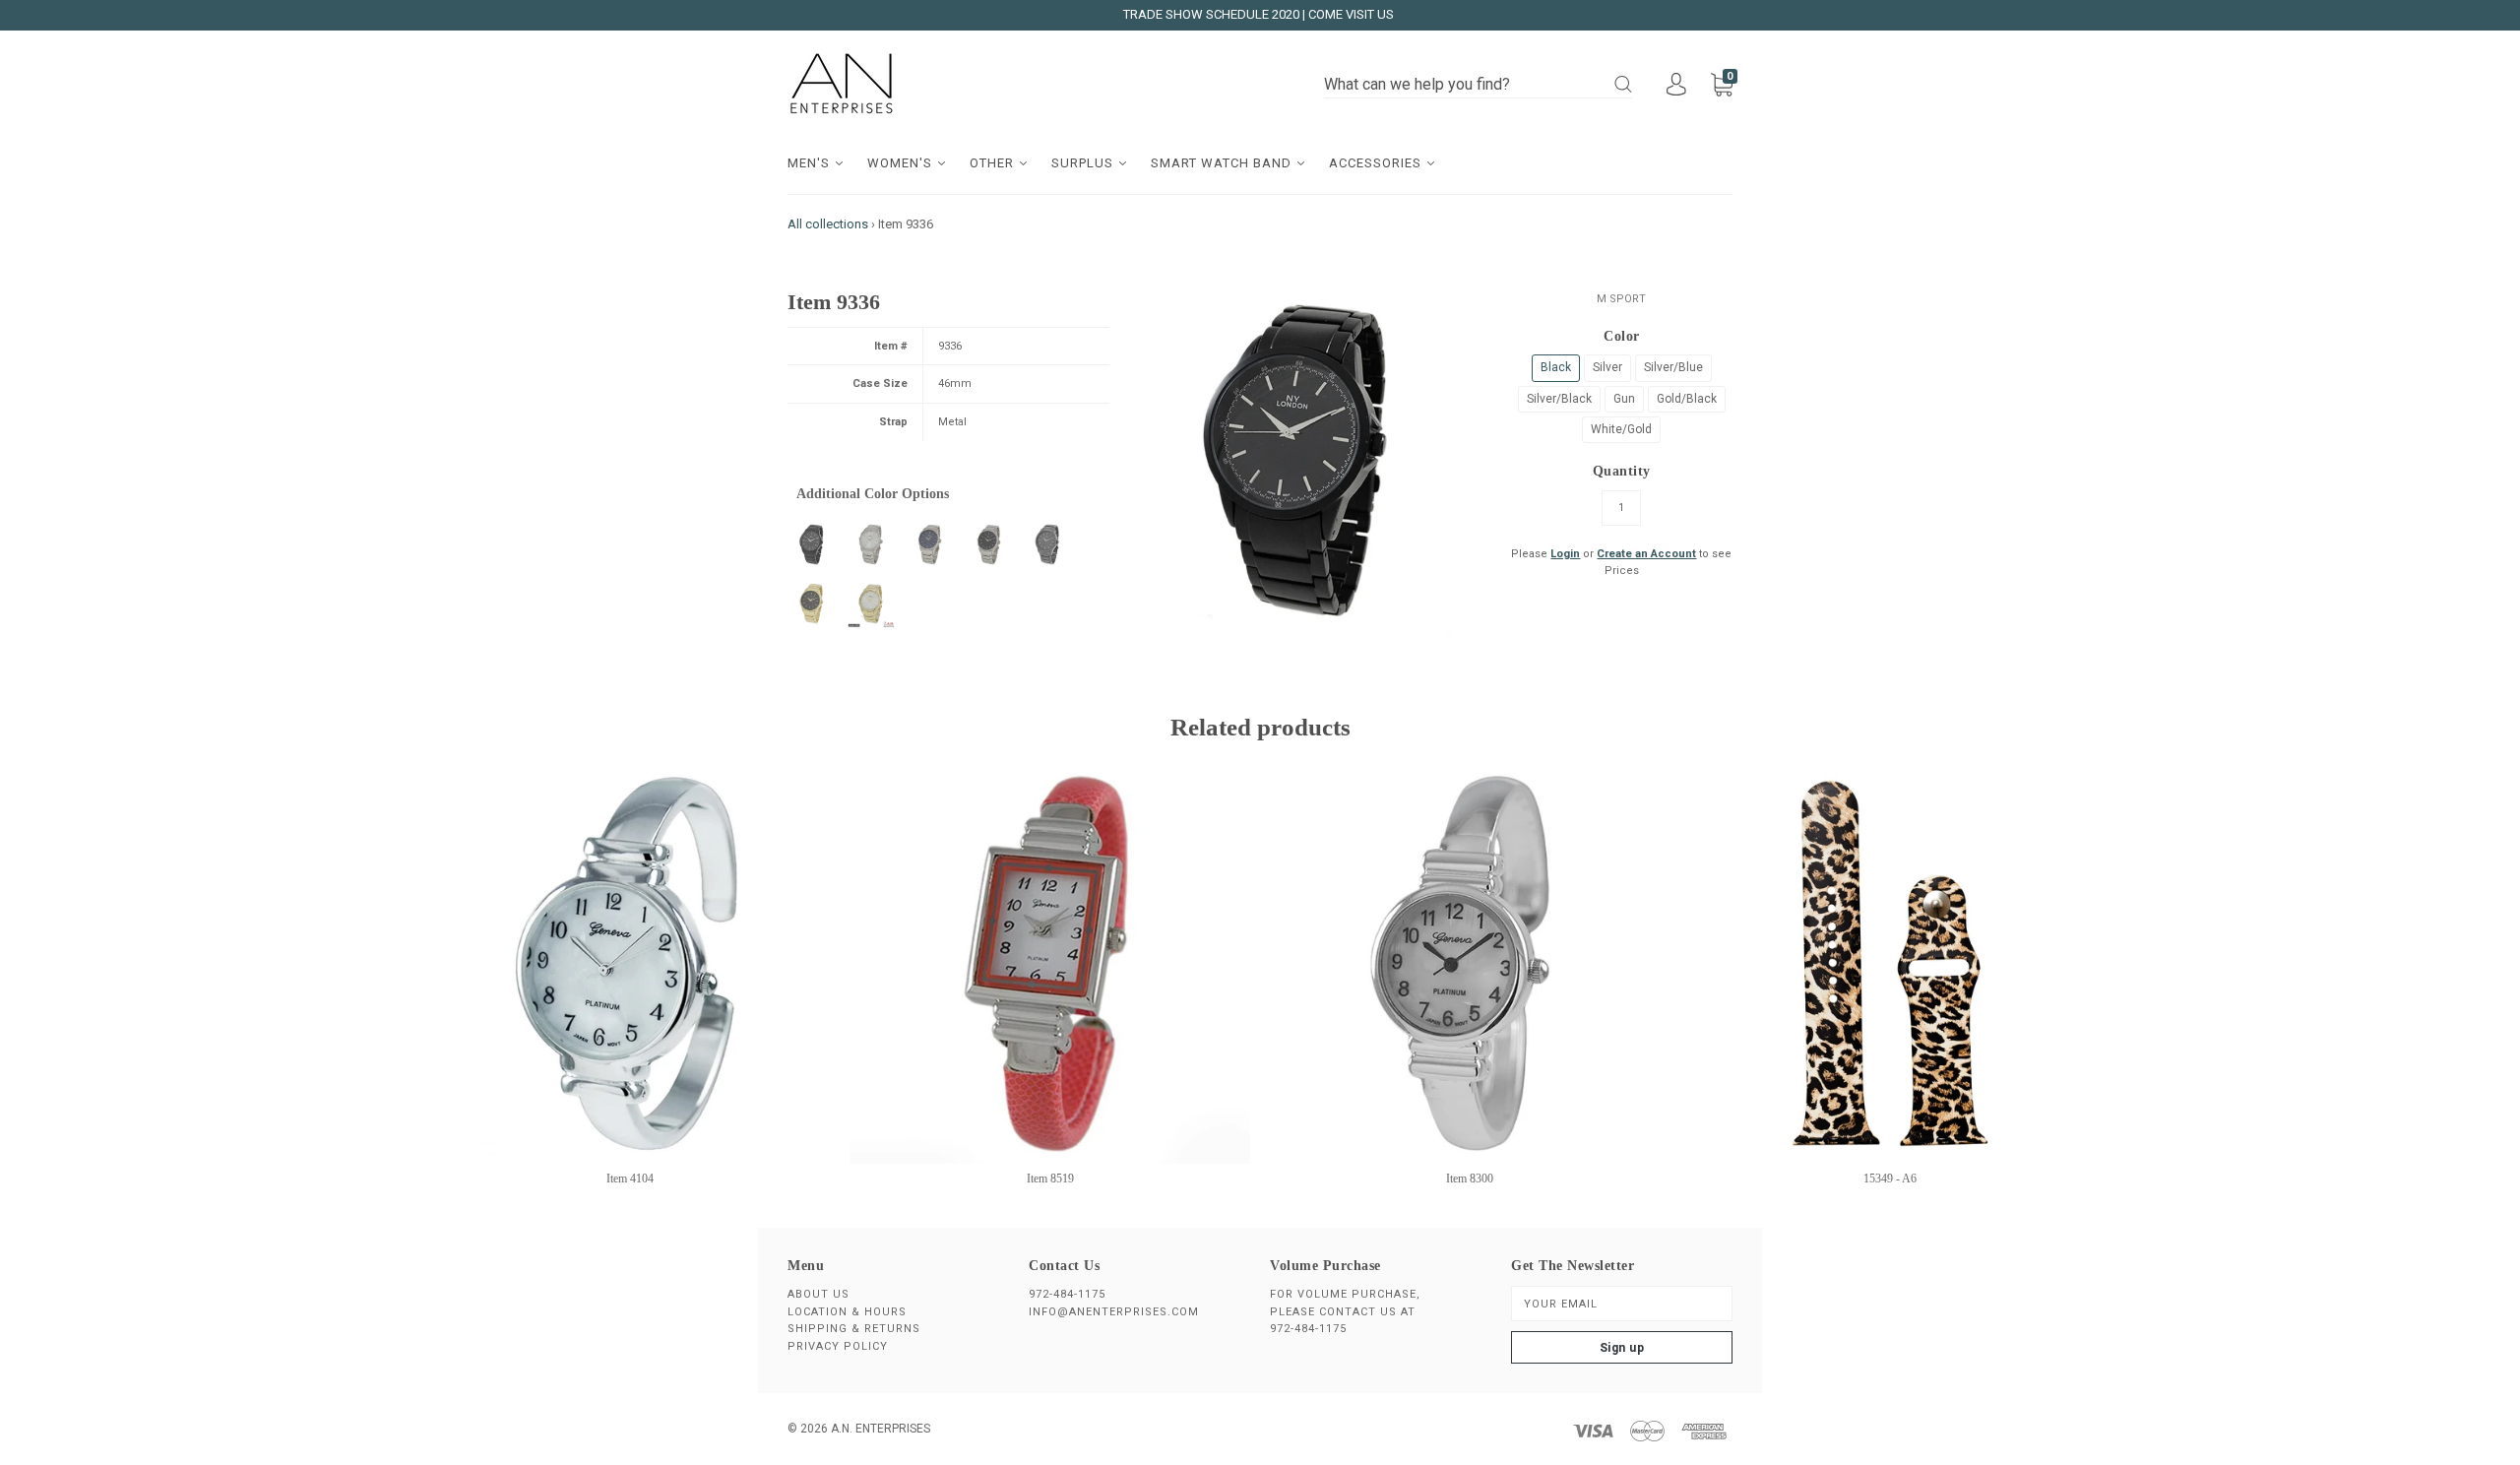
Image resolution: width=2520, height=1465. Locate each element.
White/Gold (1621, 429)
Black (1556, 367)
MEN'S (811, 163)
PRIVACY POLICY (838, 1346)
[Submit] (1623, 84)
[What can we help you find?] (1478, 85)
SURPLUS (1084, 163)
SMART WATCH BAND (1223, 163)
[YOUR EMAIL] (1622, 1304)
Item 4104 (630, 1178)
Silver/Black (1559, 399)
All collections (828, 224)
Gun (1624, 399)
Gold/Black (1687, 399)
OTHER (994, 163)
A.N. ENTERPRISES (881, 1429)
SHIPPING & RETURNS (854, 1329)
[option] (1301, 460)
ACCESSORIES (1377, 163)
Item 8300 (1470, 1178)
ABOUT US (819, 1294)
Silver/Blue (1673, 367)
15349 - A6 (1890, 1178)
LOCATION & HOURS (847, 1312)
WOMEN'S (902, 163)
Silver (1607, 367)
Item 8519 (1050, 1178)
